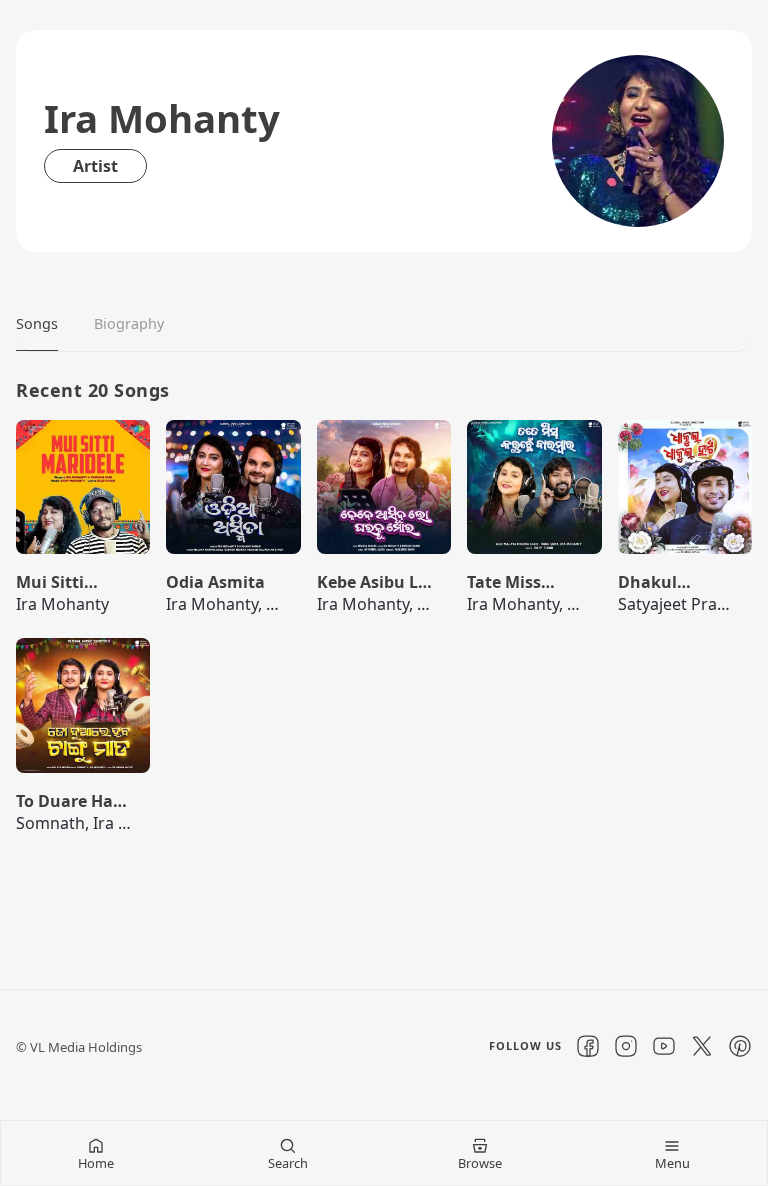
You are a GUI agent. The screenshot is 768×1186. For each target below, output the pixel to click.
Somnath (50, 823)
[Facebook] (588, 1046)
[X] (702, 1046)
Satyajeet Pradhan (687, 604)
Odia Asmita (215, 582)
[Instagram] (626, 1046)
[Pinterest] (740, 1046)
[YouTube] (664, 1046)
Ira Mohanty (62, 604)
